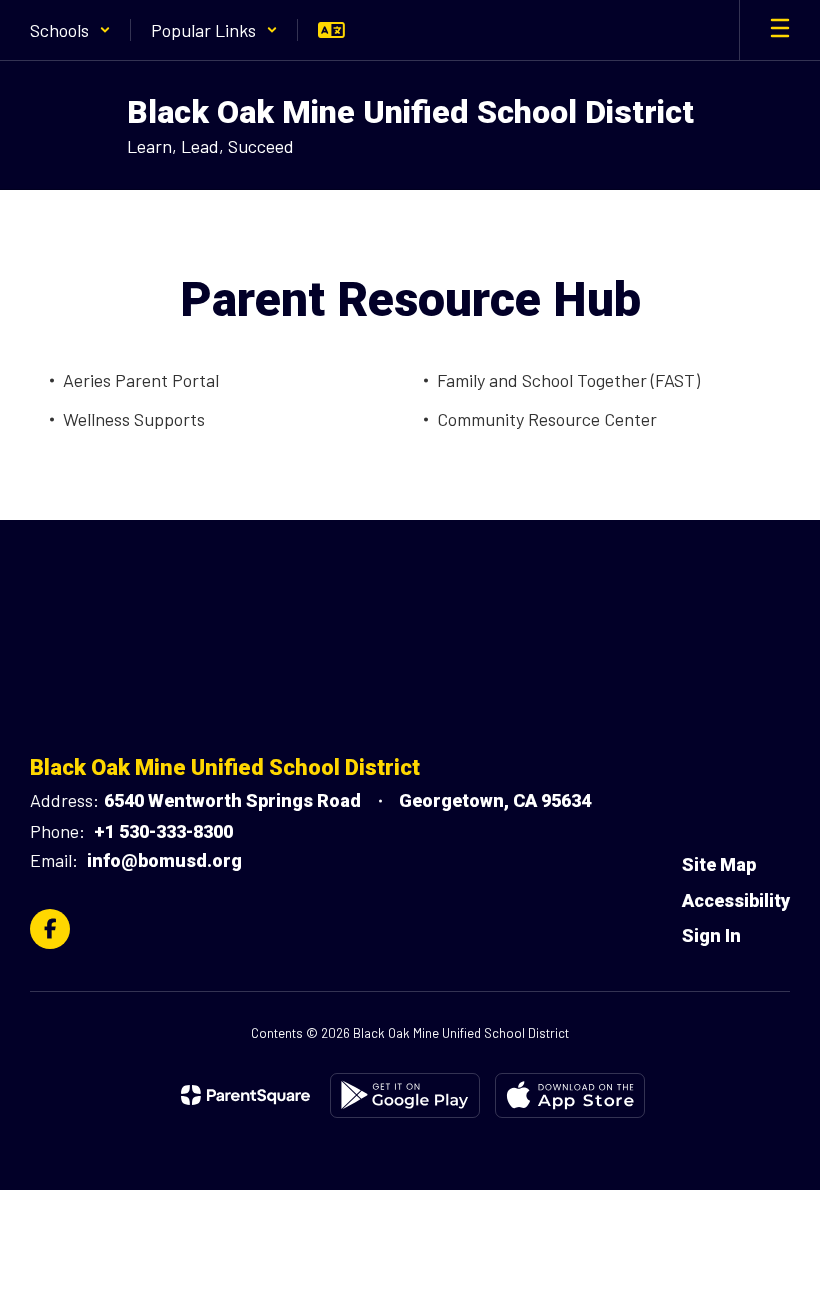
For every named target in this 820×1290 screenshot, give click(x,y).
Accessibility (736, 900)
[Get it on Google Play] (405, 1095)
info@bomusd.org (164, 860)
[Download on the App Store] (570, 1095)
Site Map (719, 864)
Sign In (711, 935)
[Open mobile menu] (780, 30)
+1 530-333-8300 (163, 831)
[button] (70, 30)
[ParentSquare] (245, 1095)
